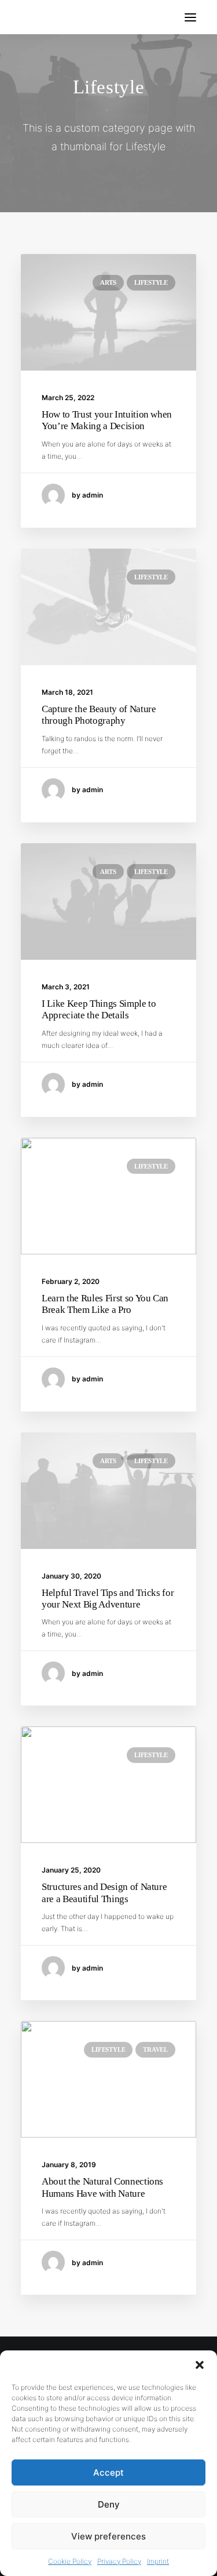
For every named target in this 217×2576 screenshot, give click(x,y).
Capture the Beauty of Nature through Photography (99, 715)
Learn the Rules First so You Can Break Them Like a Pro (105, 1304)
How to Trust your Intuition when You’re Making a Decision (107, 420)
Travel (155, 2049)
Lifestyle (151, 282)
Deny (109, 2504)
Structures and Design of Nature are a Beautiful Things (104, 1893)
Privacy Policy (119, 2561)
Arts (108, 282)
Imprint (158, 2561)
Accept (108, 2472)
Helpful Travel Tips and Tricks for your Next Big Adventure (108, 1599)
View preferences (108, 2536)
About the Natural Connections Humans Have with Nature (102, 2187)
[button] (200, 2365)
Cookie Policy (70, 2561)
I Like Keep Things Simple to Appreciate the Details (99, 1009)
